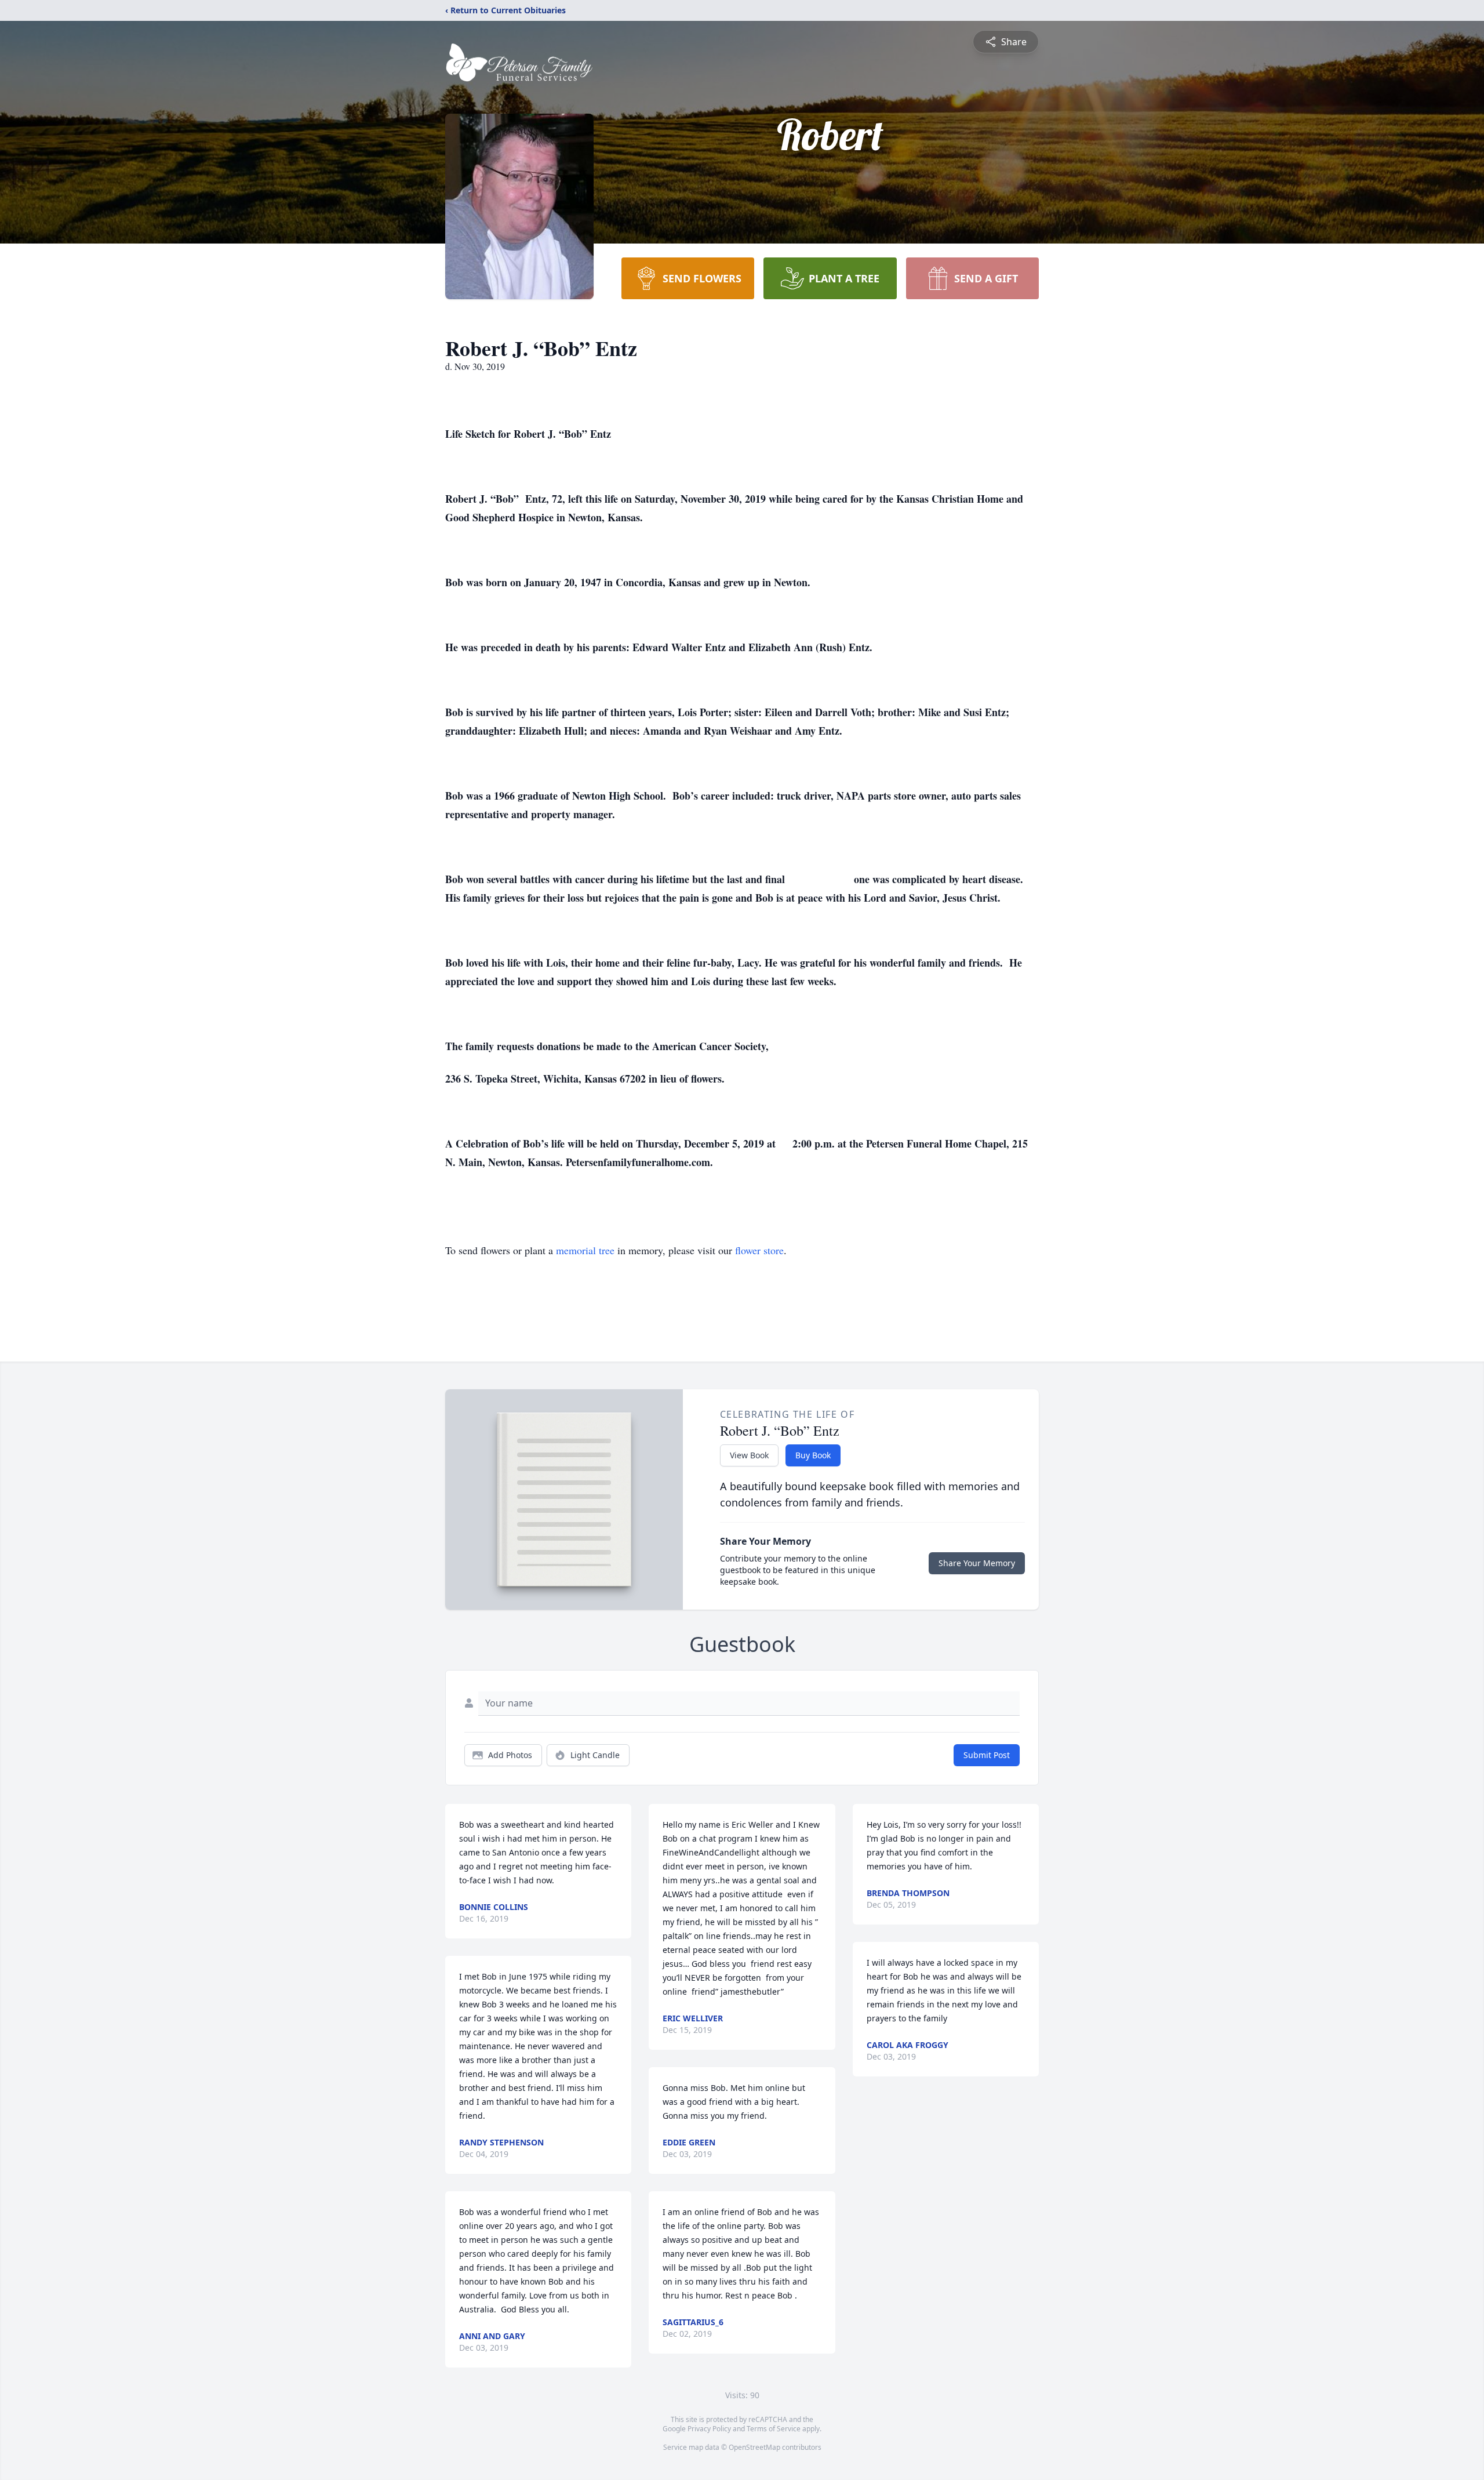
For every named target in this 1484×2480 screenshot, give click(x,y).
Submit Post (987, 1755)
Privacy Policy (709, 2429)
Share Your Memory (977, 1563)
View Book (749, 1455)
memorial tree (585, 1250)
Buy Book (813, 1455)
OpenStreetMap (754, 2447)
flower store (759, 1250)
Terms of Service (774, 2429)
